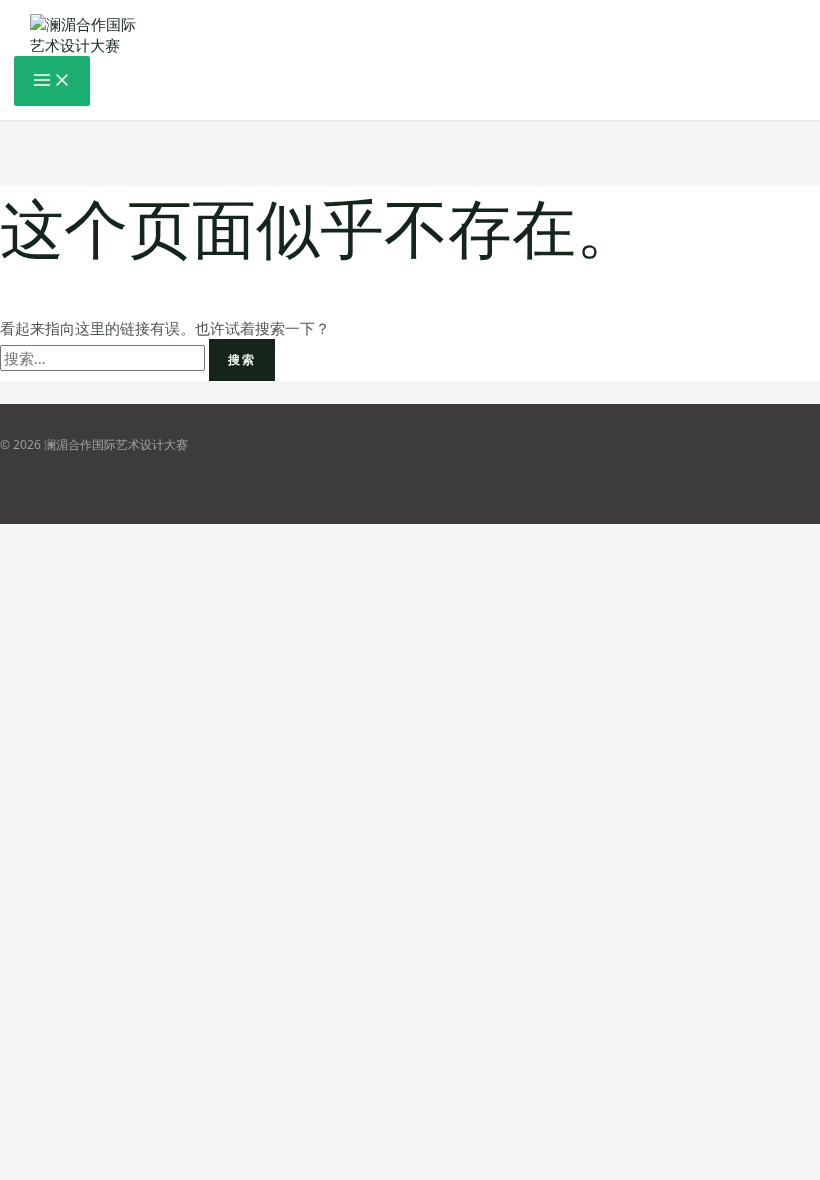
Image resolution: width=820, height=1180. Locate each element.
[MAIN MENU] (52, 81)
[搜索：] (104, 358)
